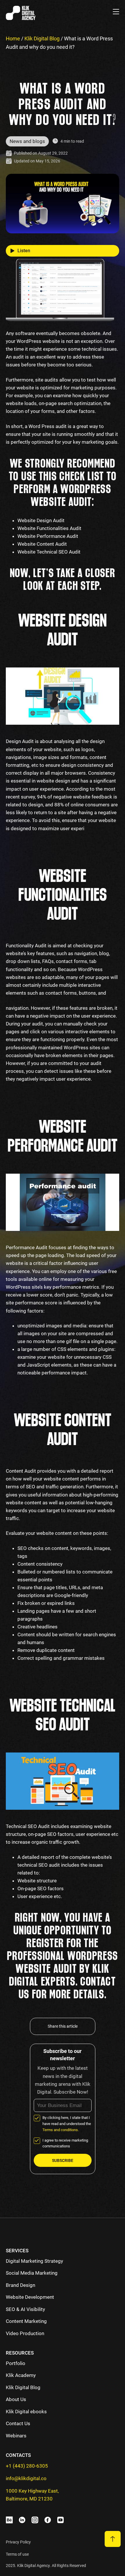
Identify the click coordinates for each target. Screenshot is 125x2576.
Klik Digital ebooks (26, 2412)
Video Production (25, 2333)
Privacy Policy (18, 2542)
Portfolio (16, 2363)
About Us (16, 2399)
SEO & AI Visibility (25, 2309)
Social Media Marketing (32, 2273)
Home (13, 39)
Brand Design (20, 2285)
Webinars (16, 2436)
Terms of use (17, 2554)
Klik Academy (21, 2375)
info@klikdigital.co (26, 2478)
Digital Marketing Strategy (34, 2261)
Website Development (30, 2297)
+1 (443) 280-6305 (27, 2466)
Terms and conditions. (61, 2130)
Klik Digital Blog (42, 39)
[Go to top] (113, 2539)
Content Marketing (26, 2321)
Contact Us (18, 2423)
